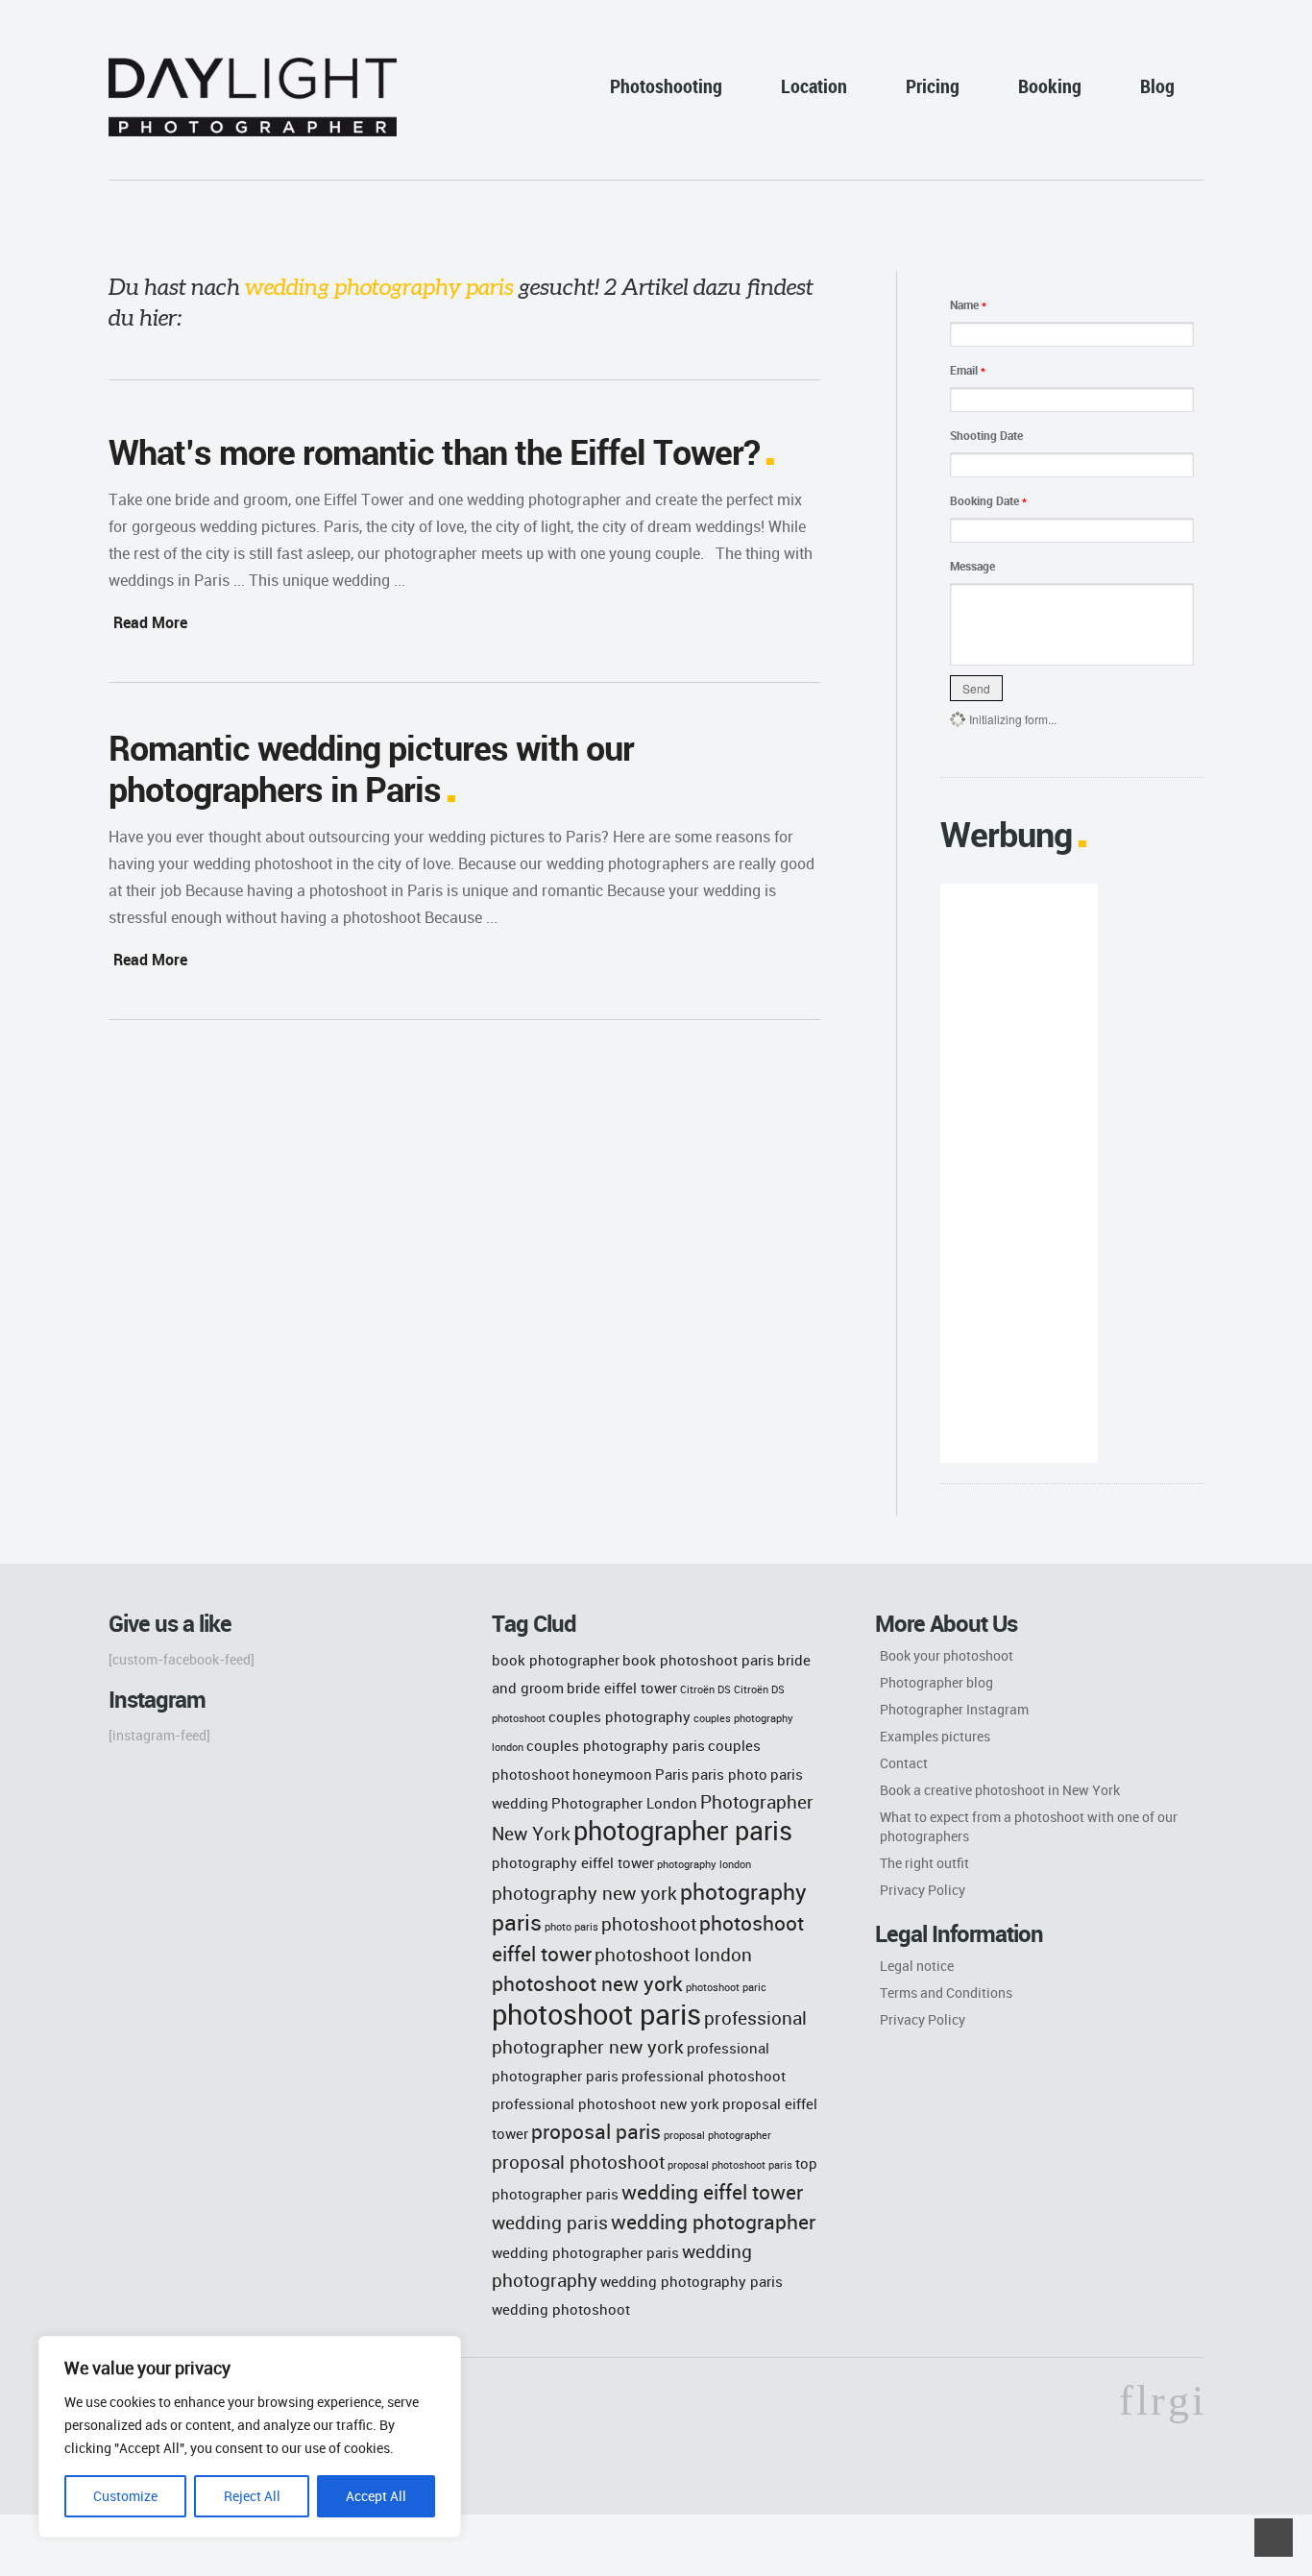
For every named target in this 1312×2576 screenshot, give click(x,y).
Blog (1157, 86)
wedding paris (550, 2222)
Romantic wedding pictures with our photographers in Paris (371, 768)
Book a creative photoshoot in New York (1000, 1790)
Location (814, 86)
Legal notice (917, 1966)
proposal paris (596, 2131)
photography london (704, 1864)
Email (968, 370)
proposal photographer (717, 2135)
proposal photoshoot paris (730, 2165)
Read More (150, 622)
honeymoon (612, 1774)
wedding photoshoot (561, 2309)
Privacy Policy (923, 1890)
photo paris (571, 1927)
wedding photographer (713, 2221)
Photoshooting (666, 86)
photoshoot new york (587, 1983)
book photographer (556, 1660)
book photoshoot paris (698, 1660)
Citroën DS (705, 1689)
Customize (125, 2496)
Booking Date (988, 500)
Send (976, 688)
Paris (672, 1774)
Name (968, 304)
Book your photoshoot (947, 1655)
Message (972, 566)
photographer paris (683, 1831)
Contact (904, 1763)
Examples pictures (935, 1736)
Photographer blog (936, 1682)
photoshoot (649, 1923)
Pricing (933, 86)
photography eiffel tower (573, 1862)
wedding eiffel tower (712, 2191)
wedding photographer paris (585, 2252)
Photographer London (624, 1803)
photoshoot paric (726, 1987)
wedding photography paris (692, 2281)
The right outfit (924, 1863)
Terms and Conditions (946, 1993)
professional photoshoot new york (606, 2103)
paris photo (729, 1774)
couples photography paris (616, 1745)
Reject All (252, 2496)
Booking (1050, 86)
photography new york (584, 1893)
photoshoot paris (596, 2014)
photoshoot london (673, 1954)
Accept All (376, 2496)
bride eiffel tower (622, 1688)
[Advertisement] (1019, 1173)
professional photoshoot (704, 2076)
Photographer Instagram (954, 1709)
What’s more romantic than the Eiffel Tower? (434, 451)
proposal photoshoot (578, 2162)
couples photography (620, 1716)
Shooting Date (986, 435)
